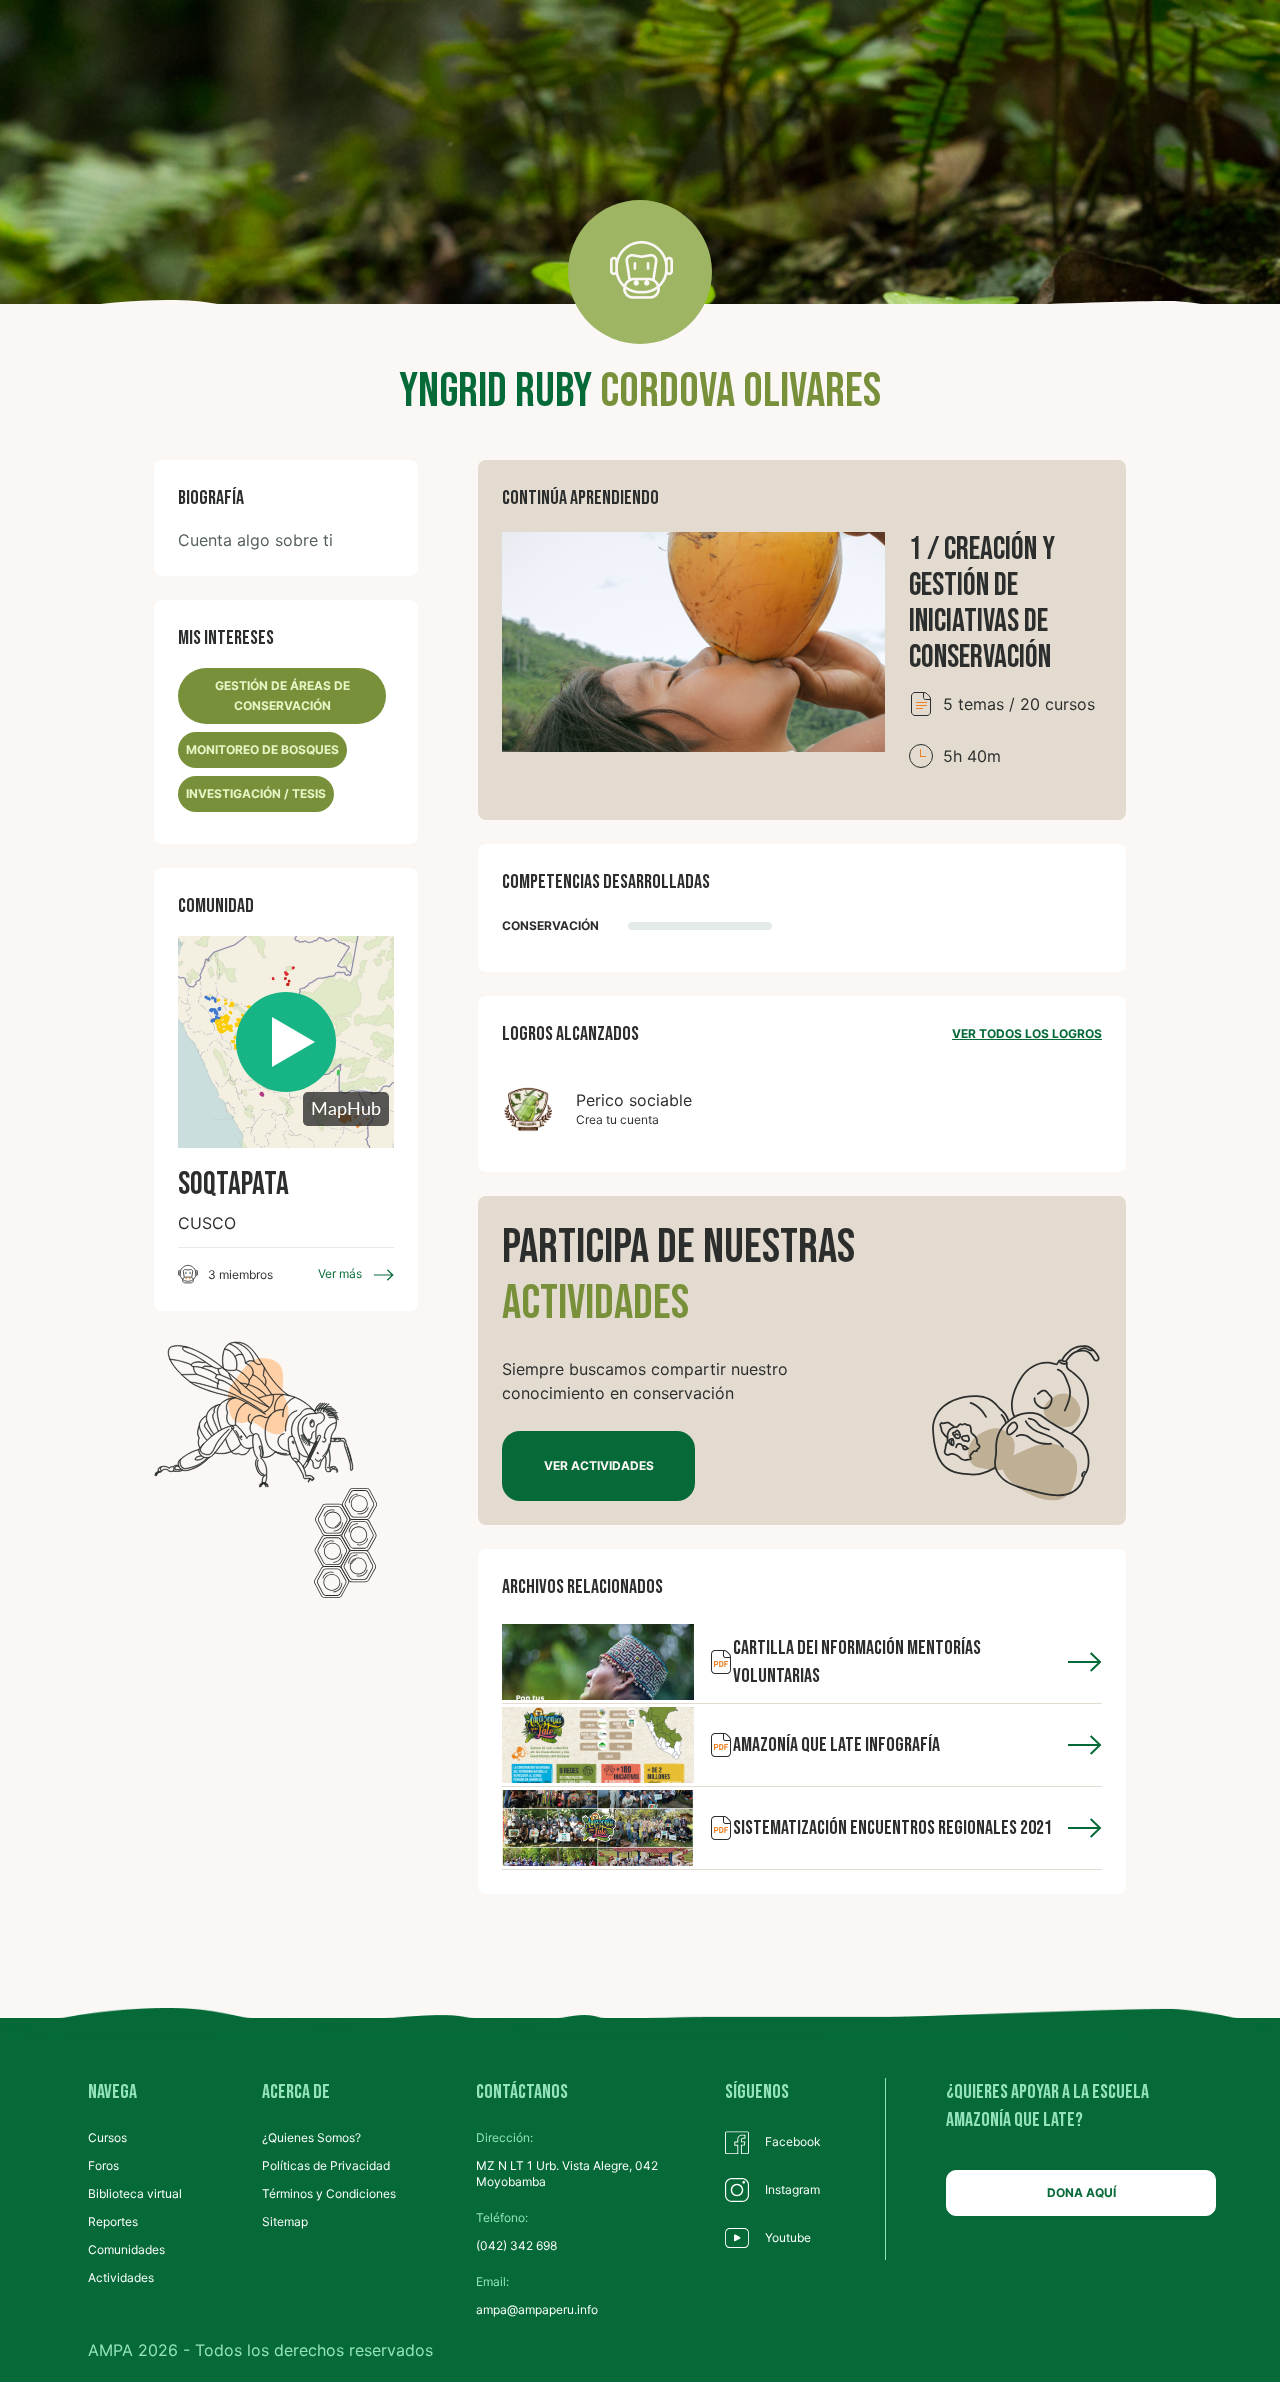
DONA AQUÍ (1081, 2192)
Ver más (341, 1273)
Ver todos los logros (1027, 1033)
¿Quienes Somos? (311, 2137)
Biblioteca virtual (135, 2193)
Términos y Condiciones (329, 2193)
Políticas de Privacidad (326, 2165)
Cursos (107, 2137)
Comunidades (126, 2249)
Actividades (121, 2277)
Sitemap (285, 2221)
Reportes (113, 2221)
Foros (103, 2165)
